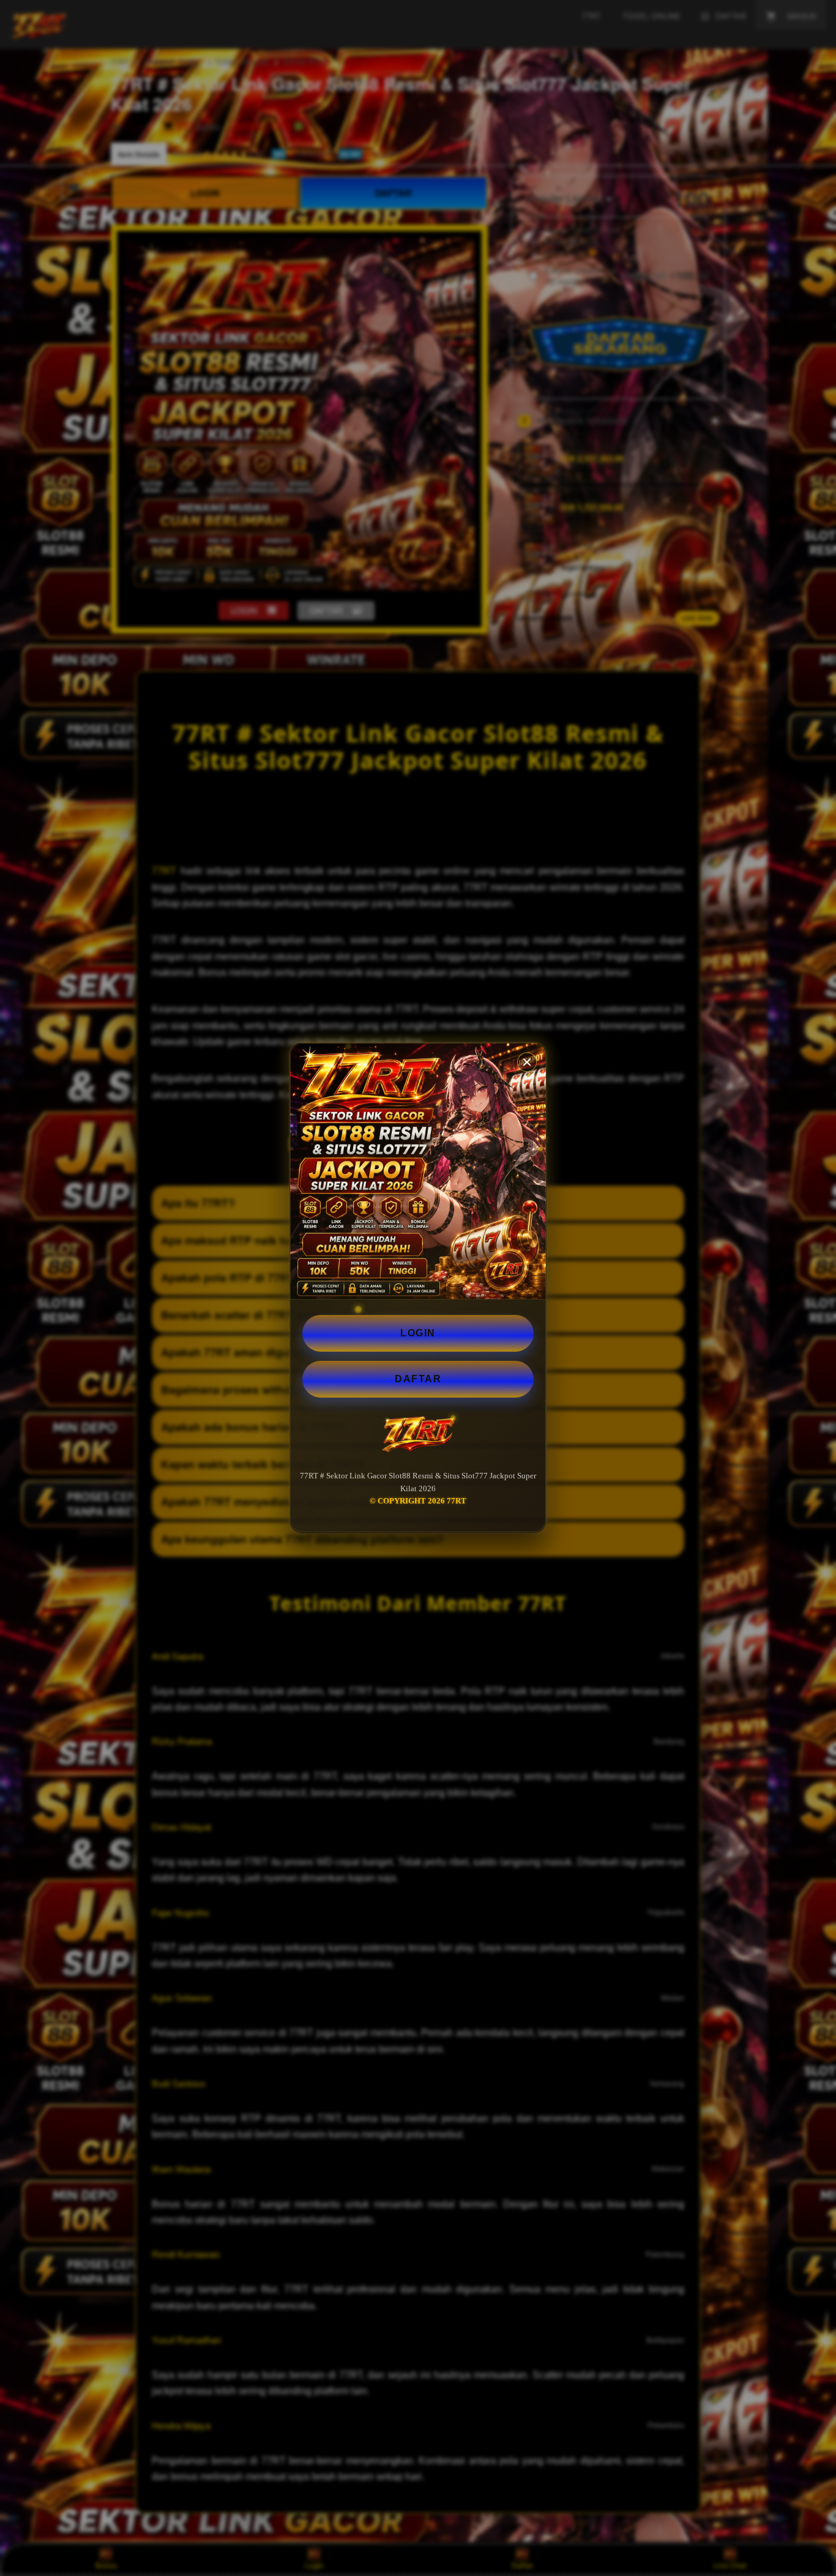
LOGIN (418, 1333)
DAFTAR (418, 1379)
